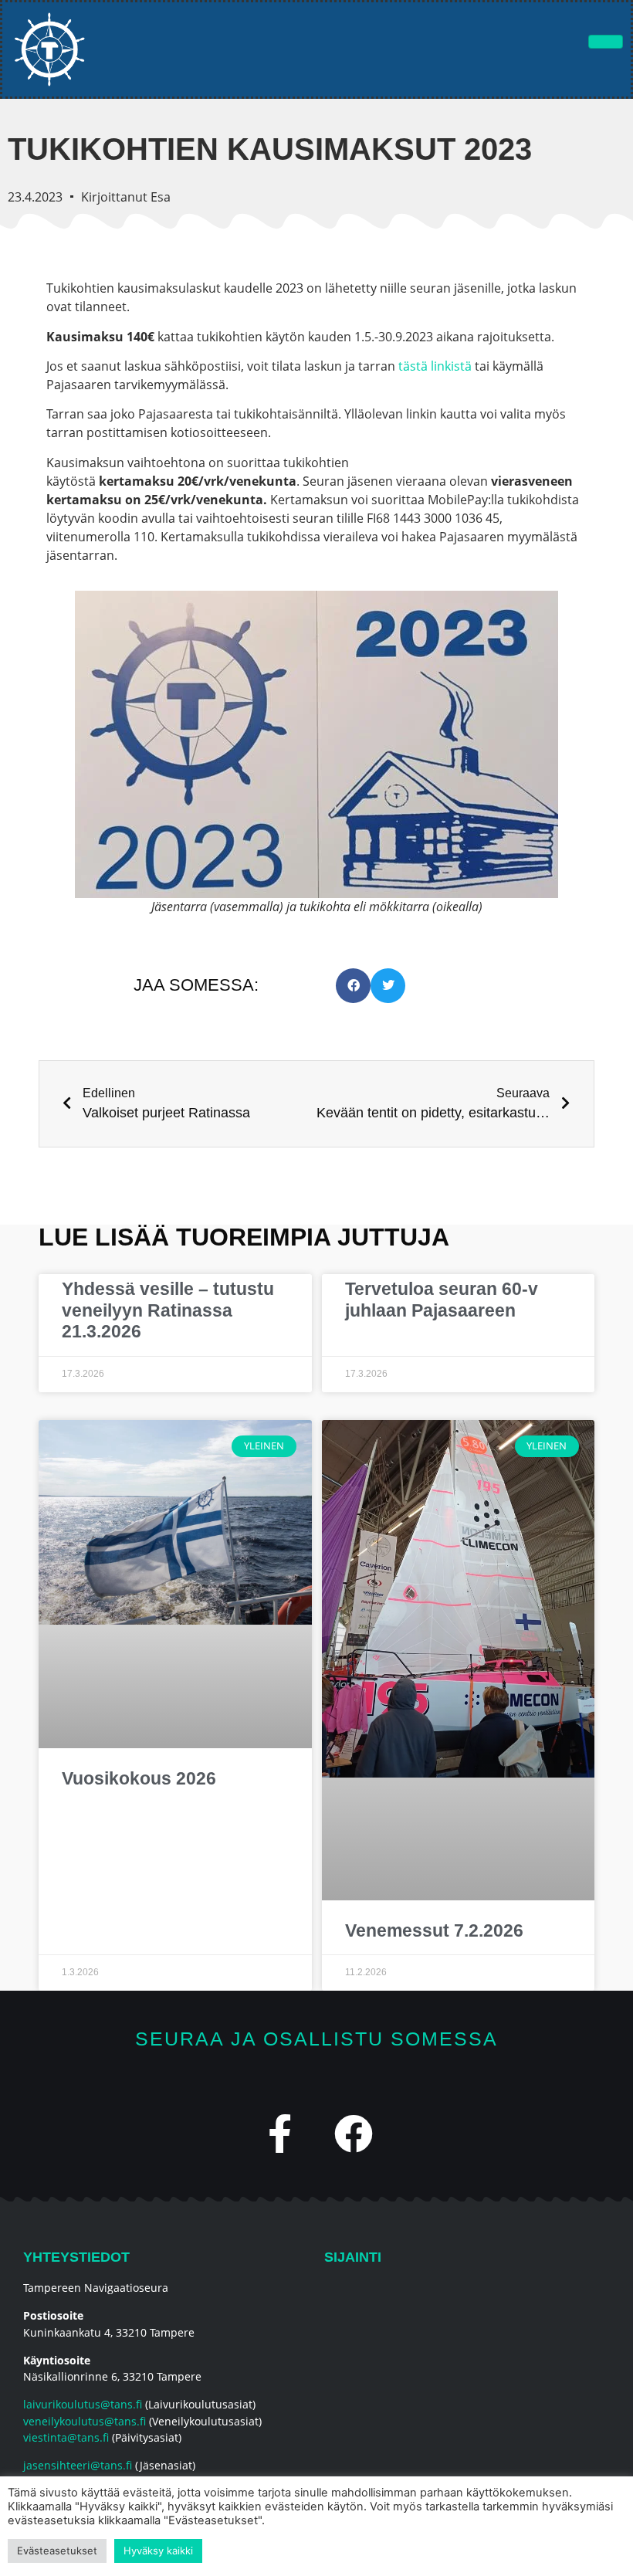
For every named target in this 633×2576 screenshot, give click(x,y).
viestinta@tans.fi (66, 2437)
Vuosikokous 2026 (139, 1778)
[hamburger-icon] (606, 42)
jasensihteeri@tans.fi (78, 2465)
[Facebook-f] (280, 2134)
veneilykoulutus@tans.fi (85, 2421)
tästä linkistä (435, 366)
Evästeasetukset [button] (57, 2551)
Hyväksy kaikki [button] (158, 2551)
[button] (353, 986)
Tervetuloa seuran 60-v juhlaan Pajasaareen (442, 1300)
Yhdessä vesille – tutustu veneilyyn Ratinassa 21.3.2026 (168, 1310)
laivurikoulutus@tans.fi (83, 2404)
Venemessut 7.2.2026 (434, 1930)
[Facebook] (354, 2134)
